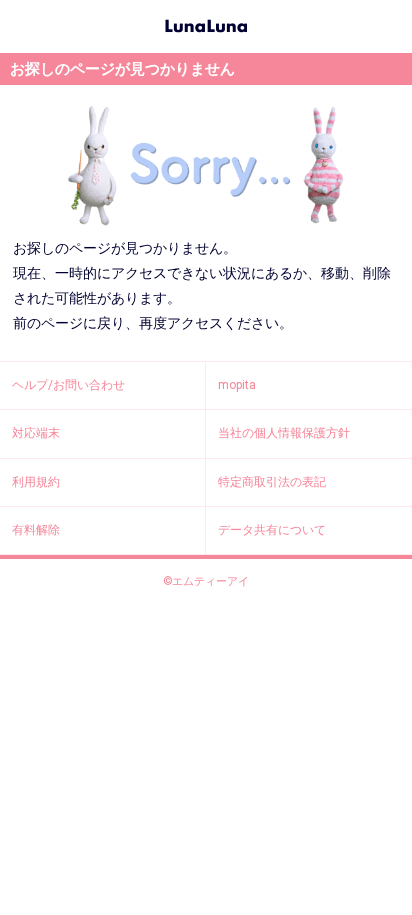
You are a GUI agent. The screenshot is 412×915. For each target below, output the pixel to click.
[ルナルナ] (206, 24)
